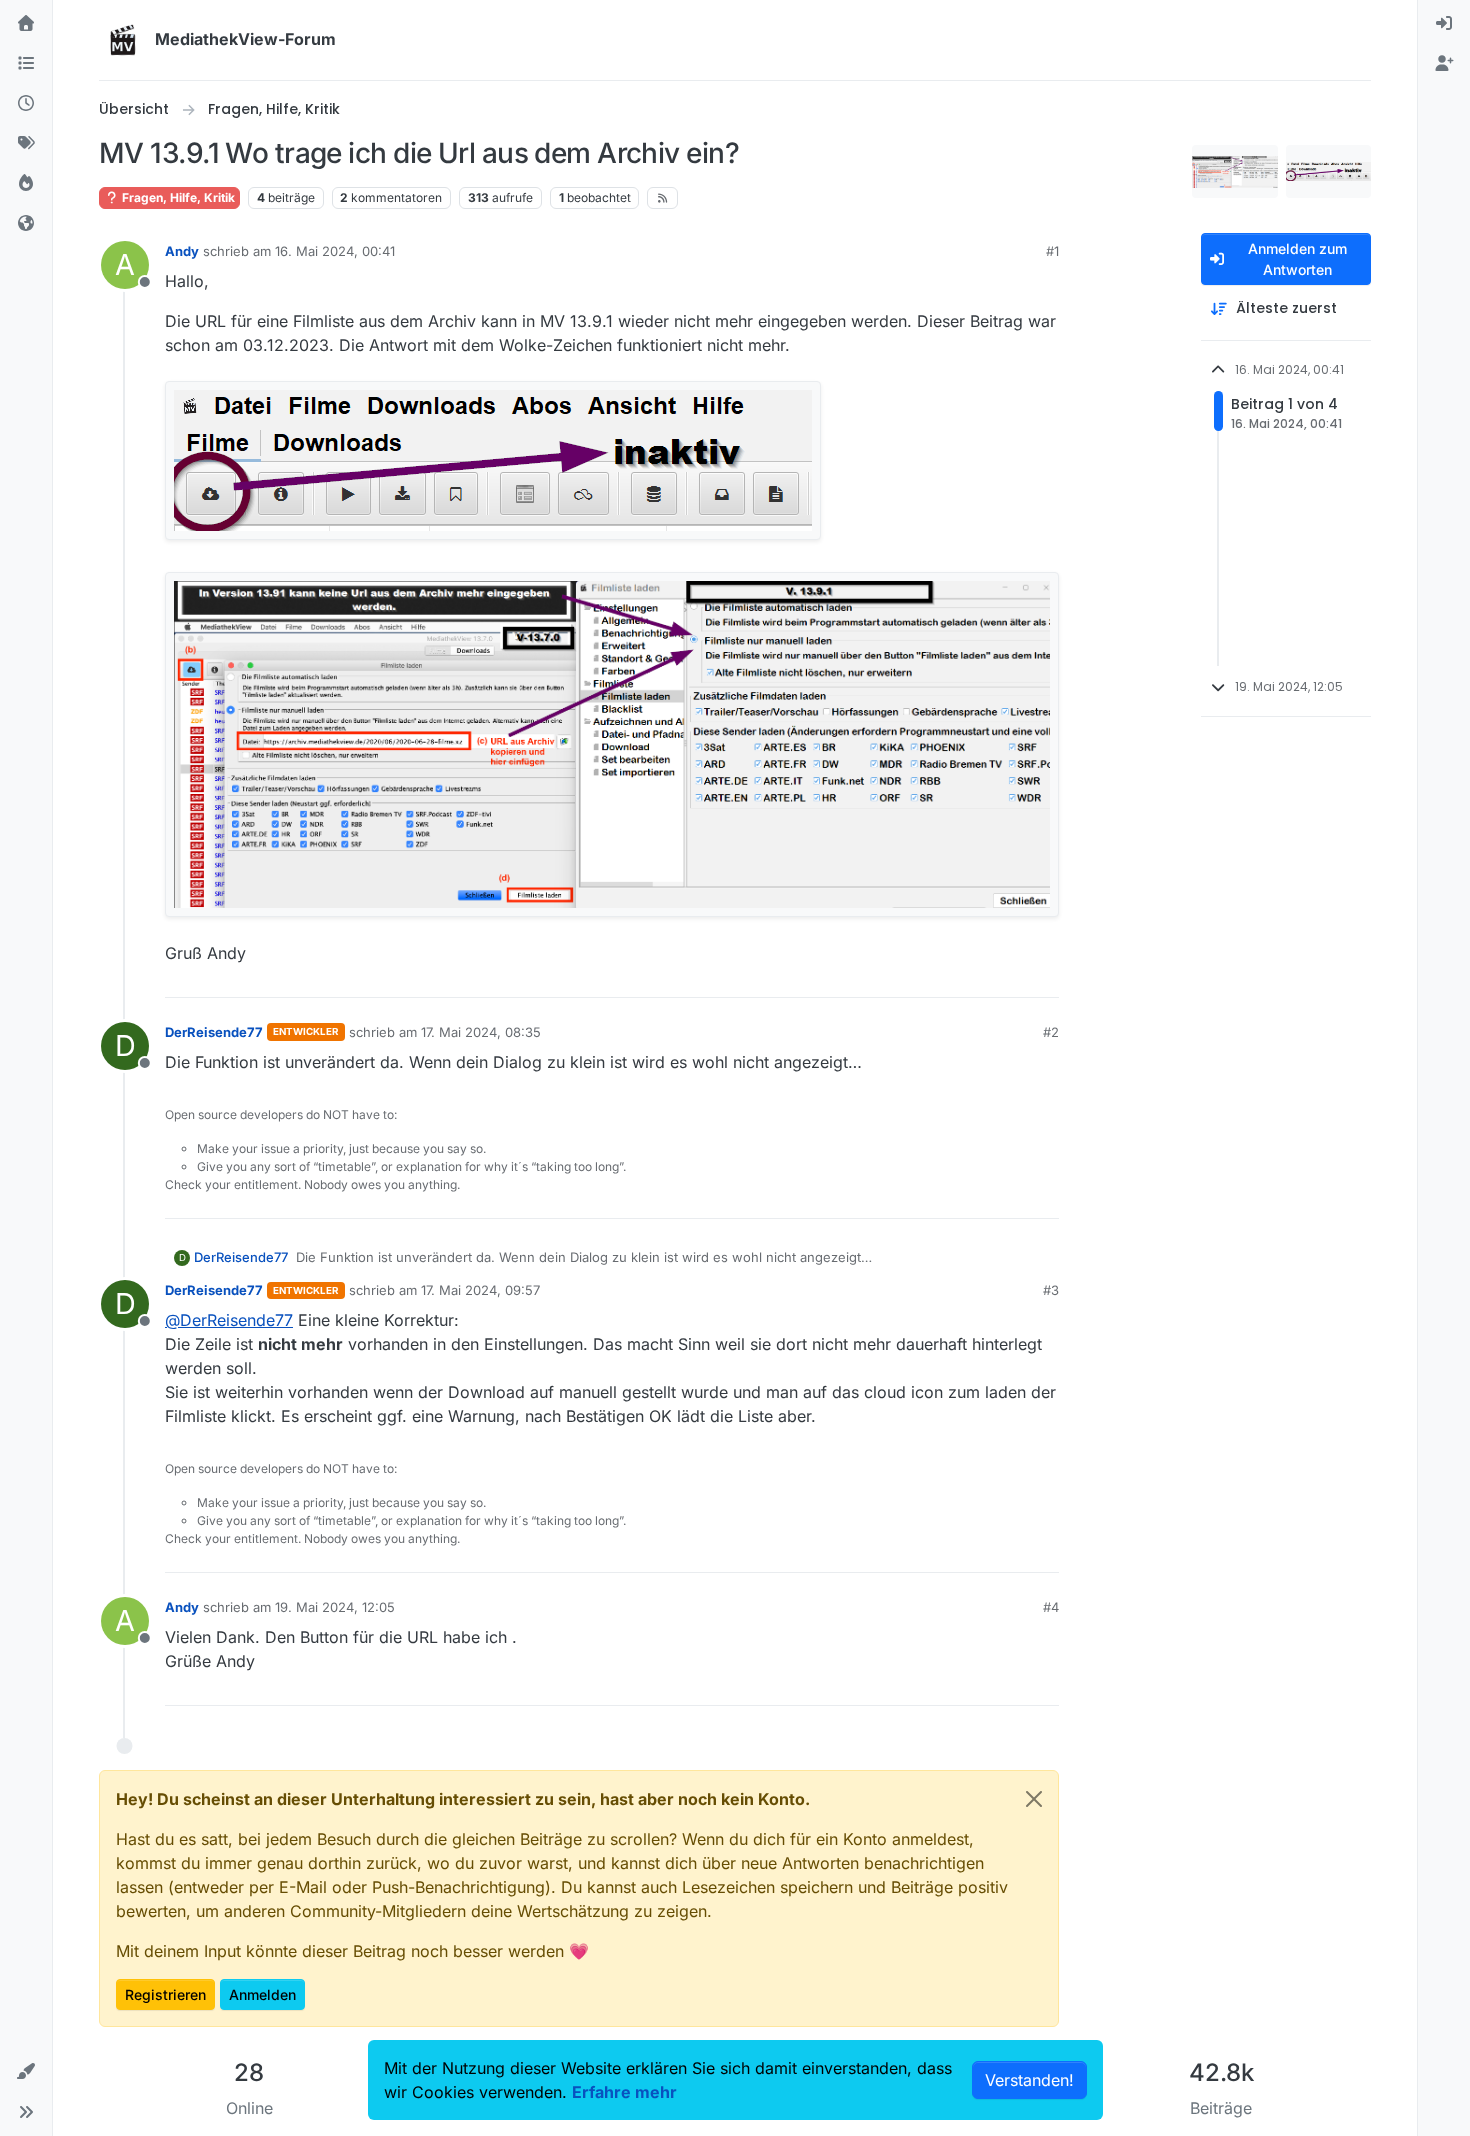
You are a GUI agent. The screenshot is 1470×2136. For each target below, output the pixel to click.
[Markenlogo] (123, 40)
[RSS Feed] (662, 198)
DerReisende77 (214, 1032)
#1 (1052, 251)
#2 (1051, 1032)
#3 (1051, 1290)
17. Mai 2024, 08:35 (481, 1032)
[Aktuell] (26, 104)
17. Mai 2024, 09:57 (480, 1290)
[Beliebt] (26, 184)
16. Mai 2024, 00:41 (335, 251)
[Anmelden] (1444, 24)
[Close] (1034, 1799)
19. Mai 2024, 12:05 (335, 1607)
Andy (182, 251)
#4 (1051, 1607)
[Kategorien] (26, 64)
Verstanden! (1029, 2080)
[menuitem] (1444, 24)
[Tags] (26, 144)
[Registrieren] (1444, 64)
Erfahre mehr (624, 2092)
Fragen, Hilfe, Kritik (177, 197)
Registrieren (165, 1994)
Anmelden (262, 1994)
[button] (26, 2072)
